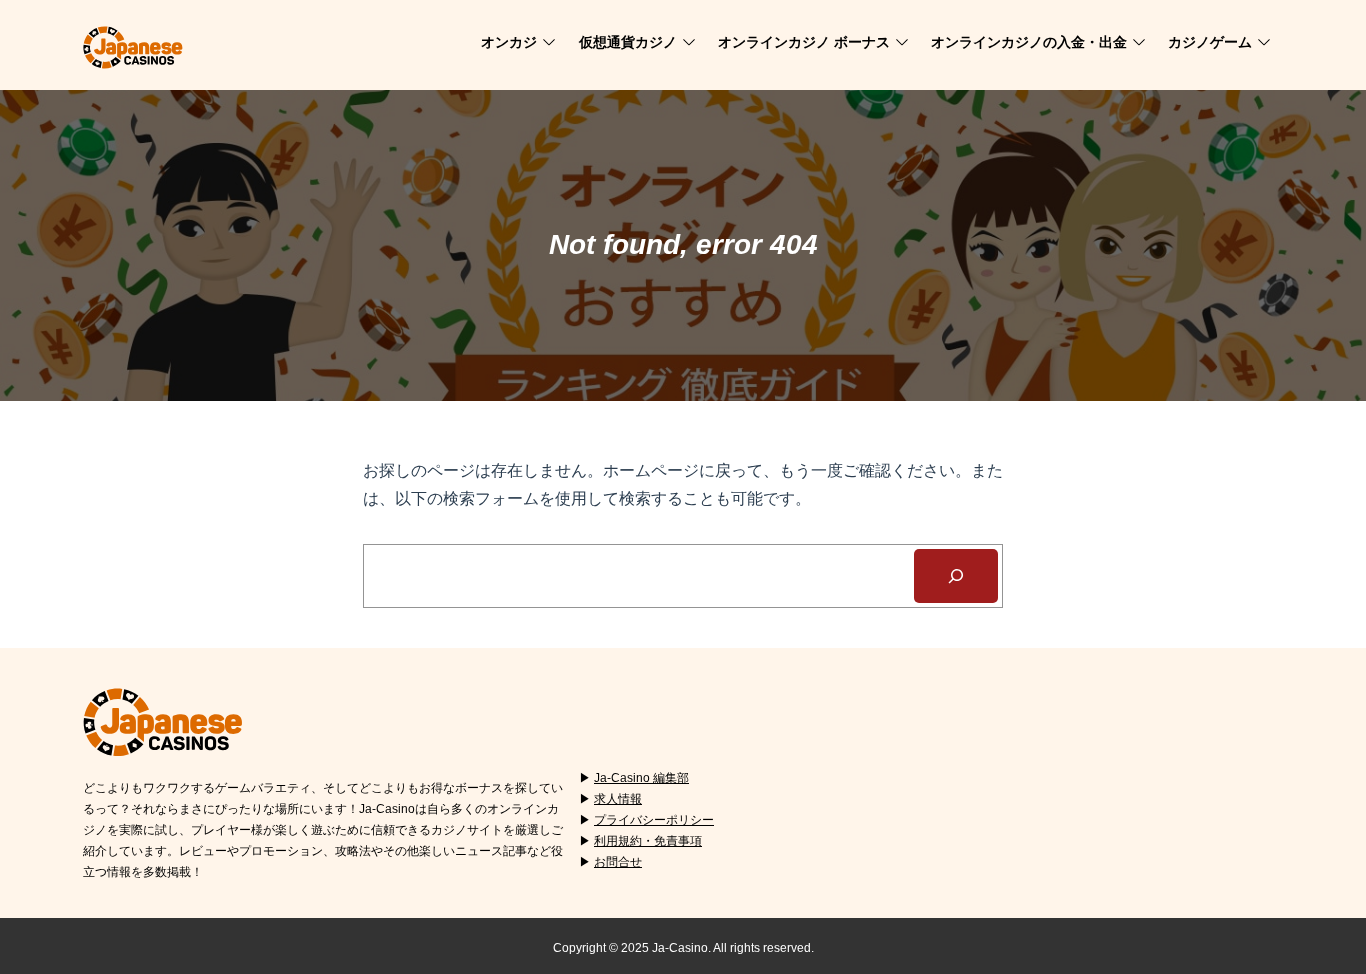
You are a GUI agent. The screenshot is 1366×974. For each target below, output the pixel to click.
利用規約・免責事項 (648, 841)
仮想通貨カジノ (628, 42)
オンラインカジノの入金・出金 (1029, 42)
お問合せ (618, 862)
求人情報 (618, 799)
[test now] (956, 576)
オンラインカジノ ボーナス (804, 42)
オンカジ (509, 42)
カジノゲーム (1210, 42)
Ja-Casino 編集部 (641, 778)
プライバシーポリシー (654, 820)
